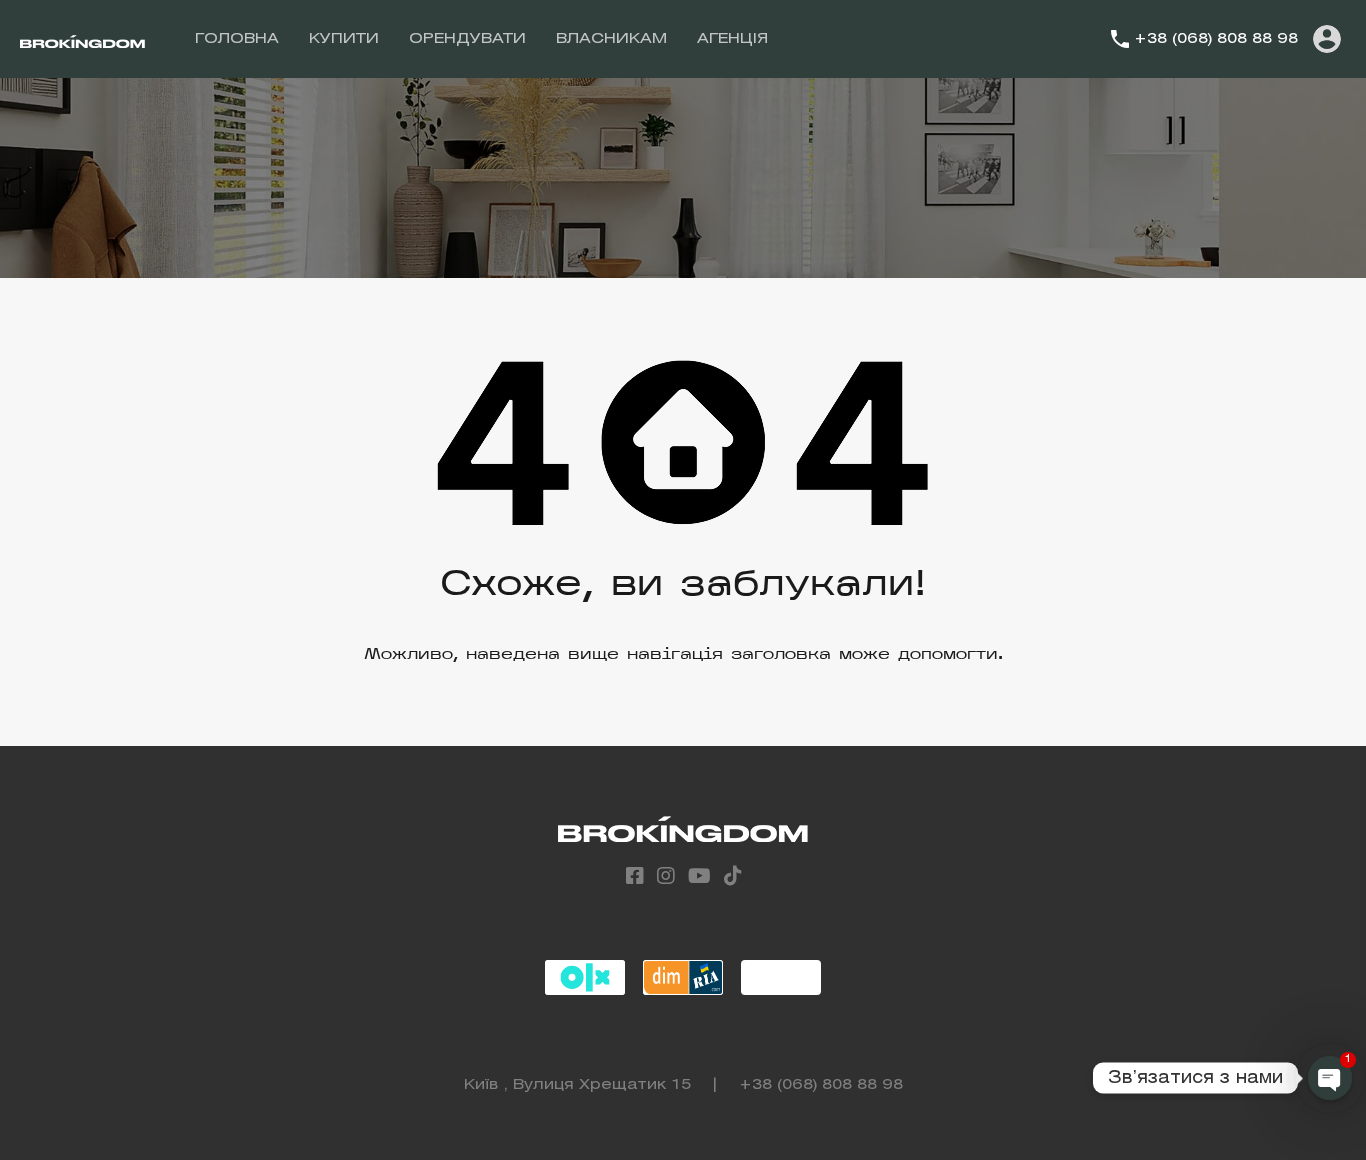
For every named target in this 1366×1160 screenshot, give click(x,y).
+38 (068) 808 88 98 (1216, 39)
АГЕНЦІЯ (732, 39)
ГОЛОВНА (237, 39)
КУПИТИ (344, 39)
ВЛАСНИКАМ (611, 39)
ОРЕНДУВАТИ (467, 39)
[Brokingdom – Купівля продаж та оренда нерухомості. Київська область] (82, 39)
